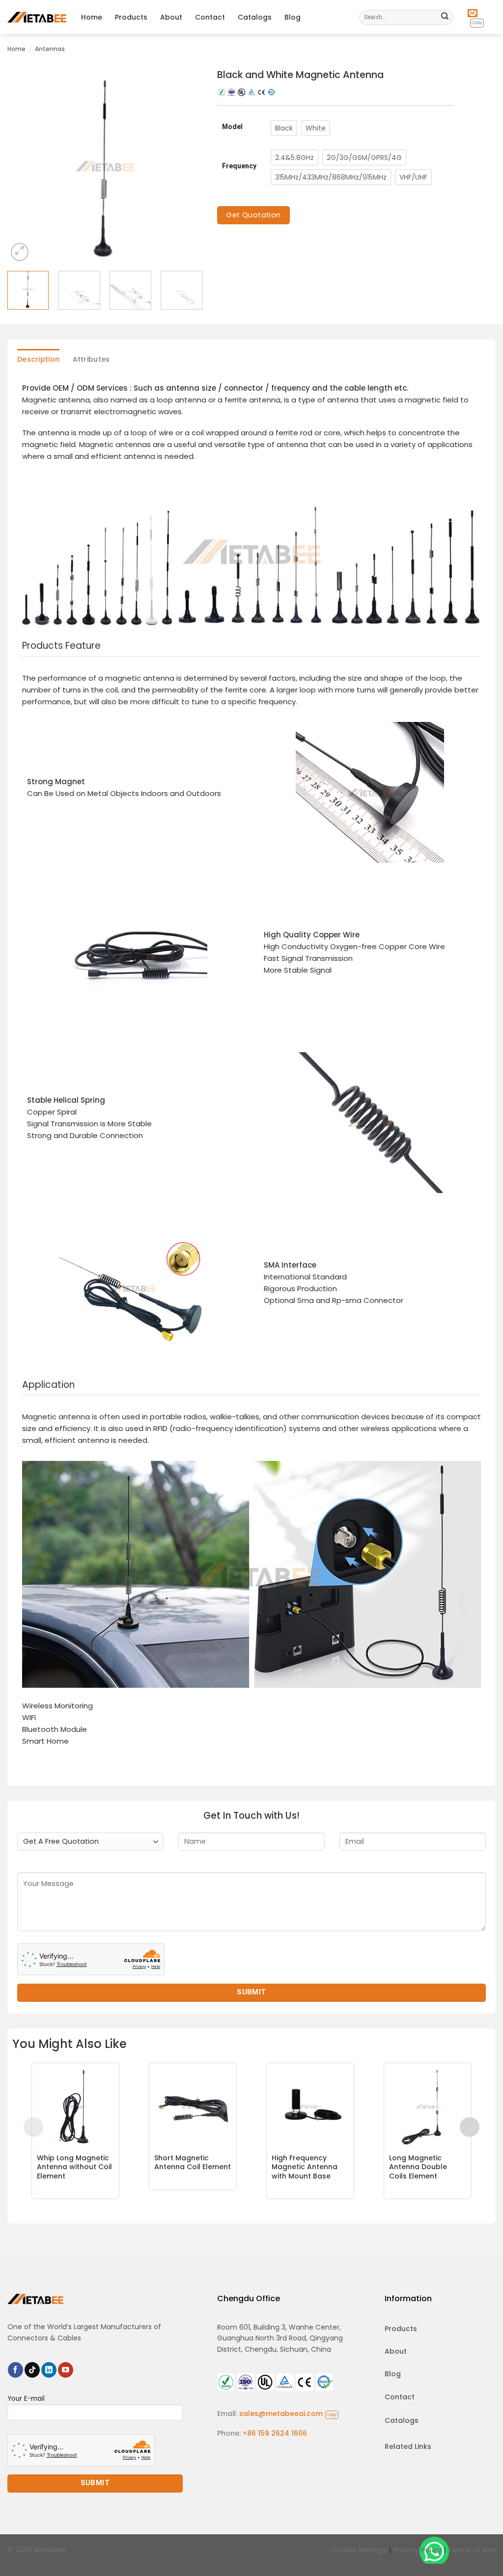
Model (232, 127)
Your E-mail (26, 2399)
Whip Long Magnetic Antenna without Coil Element (74, 2167)
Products (131, 17)
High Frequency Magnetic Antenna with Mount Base (305, 2167)
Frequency (239, 166)
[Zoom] (20, 252)
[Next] (186, 166)
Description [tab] (38, 359)
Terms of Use (472, 2550)
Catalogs (255, 17)
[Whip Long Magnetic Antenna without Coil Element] (75, 2107)
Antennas (50, 49)
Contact (210, 17)
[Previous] (24, 166)
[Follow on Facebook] (15, 2370)
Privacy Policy (418, 2550)
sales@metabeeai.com (288, 2414)
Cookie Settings (359, 2550)
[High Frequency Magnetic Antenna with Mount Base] (310, 2107)
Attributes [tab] (91, 359)
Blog (293, 17)
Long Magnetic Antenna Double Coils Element (418, 2167)
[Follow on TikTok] (32, 2370)
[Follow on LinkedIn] (49, 2370)
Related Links (408, 2446)
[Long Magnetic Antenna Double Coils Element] (428, 2107)
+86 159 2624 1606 (275, 2433)
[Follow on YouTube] (66, 2370)
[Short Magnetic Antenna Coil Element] (193, 2107)
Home (92, 17)
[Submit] (445, 17)
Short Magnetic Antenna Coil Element (193, 2162)
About (171, 17)
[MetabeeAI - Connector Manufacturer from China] (37, 17)
